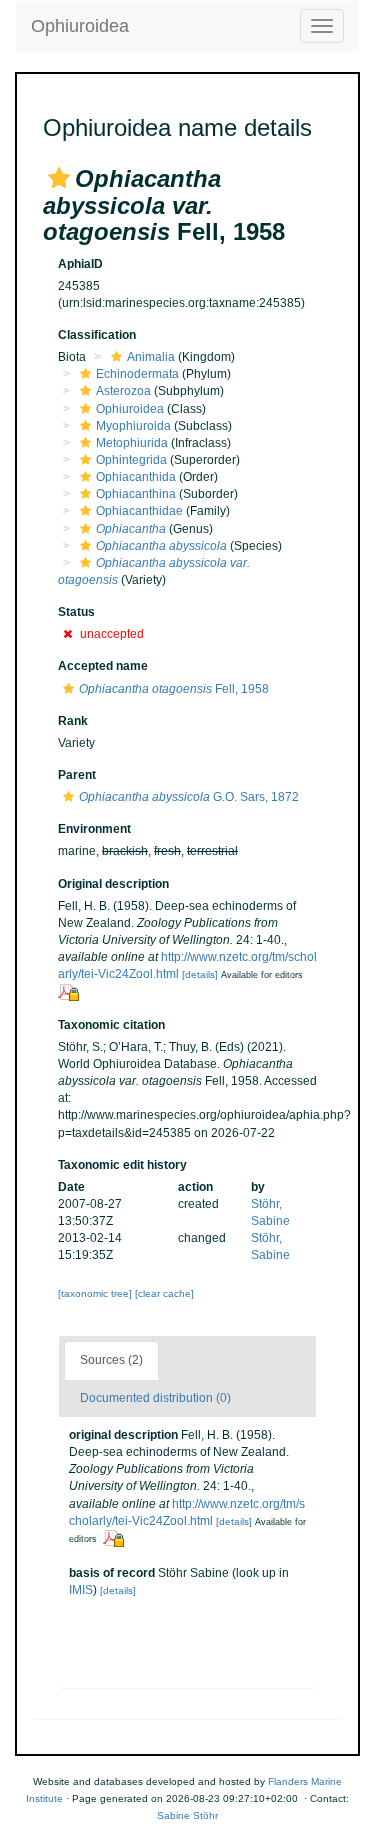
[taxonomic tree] (96, 1293)
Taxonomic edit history (122, 1165)
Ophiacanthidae (139, 511)
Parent (77, 775)
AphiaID (80, 264)
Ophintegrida (131, 460)
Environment (94, 829)
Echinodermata (137, 374)
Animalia (151, 357)
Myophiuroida (133, 426)
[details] (200, 974)
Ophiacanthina (136, 494)
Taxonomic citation (111, 1025)
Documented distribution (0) (155, 1398)
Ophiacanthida (136, 477)
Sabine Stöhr (187, 1815)
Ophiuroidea (80, 26)
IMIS (81, 1590)
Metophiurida (132, 443)
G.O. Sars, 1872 (189, 797)
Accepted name (103, 666)
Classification (97, 335)
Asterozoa (123, 391)
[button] (59, 178)
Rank (73, 721)
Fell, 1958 (174, 689)
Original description (113, 884)
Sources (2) (111, 1360)
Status (76, 612)
